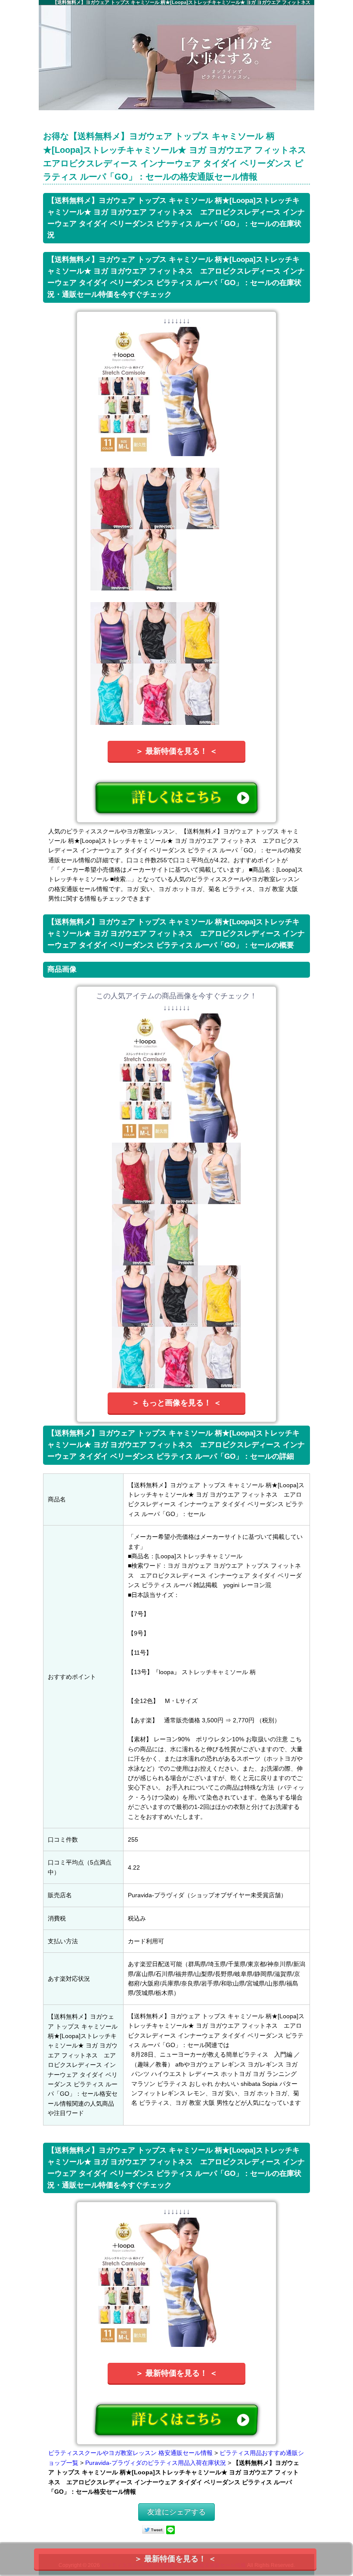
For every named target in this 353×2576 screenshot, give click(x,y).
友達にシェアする (176, 2512)
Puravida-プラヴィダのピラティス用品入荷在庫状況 (156, 2463)
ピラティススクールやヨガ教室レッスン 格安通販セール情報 (130, 2453)
